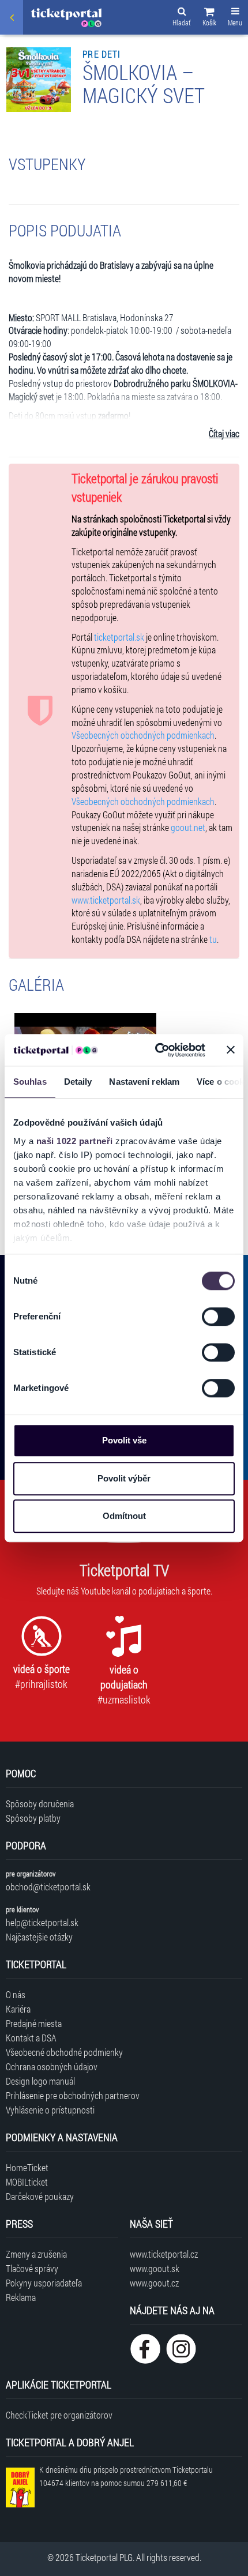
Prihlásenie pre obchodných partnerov (73, 2095)
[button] (209, 18)
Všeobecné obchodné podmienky (64, 2052)
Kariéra (18, 2009)
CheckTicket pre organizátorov (59, 2415)
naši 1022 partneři (75, 1141)
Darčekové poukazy (40, 2196)
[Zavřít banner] (231, 1050)
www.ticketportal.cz (164, 2254)
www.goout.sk (155, 2268)
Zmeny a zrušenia (36, 2254)
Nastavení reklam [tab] (144, 1082)
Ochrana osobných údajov (52, 2067)
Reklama (21, 2297)
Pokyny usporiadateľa (44, 2283)
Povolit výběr (124, 1478)
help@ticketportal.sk (42, 1922)
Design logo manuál (40, 2081)
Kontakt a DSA (31, 2038)
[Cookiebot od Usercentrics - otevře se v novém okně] (156, 1050)
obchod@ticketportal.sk (48, 1887)
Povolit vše (124, 1440)
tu (213, 939)
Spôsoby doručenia (40, 1804)
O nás (16, 1994)
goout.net (188, 827)
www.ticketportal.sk (106, 900)
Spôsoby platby (33, 1818)
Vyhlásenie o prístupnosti (50, 2110)
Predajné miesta (34, 2023)
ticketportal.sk (119, 637)
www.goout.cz (154, 2283)
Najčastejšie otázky (39, 1937)
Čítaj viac (224, 433)
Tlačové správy (32, 2268)
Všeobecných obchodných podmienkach (143, 735)
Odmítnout (124, 1516)
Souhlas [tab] (30, 1082)
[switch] (218, 1317)
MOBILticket (27, 2182)
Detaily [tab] (78, 1082)
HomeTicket (27, 2167)
